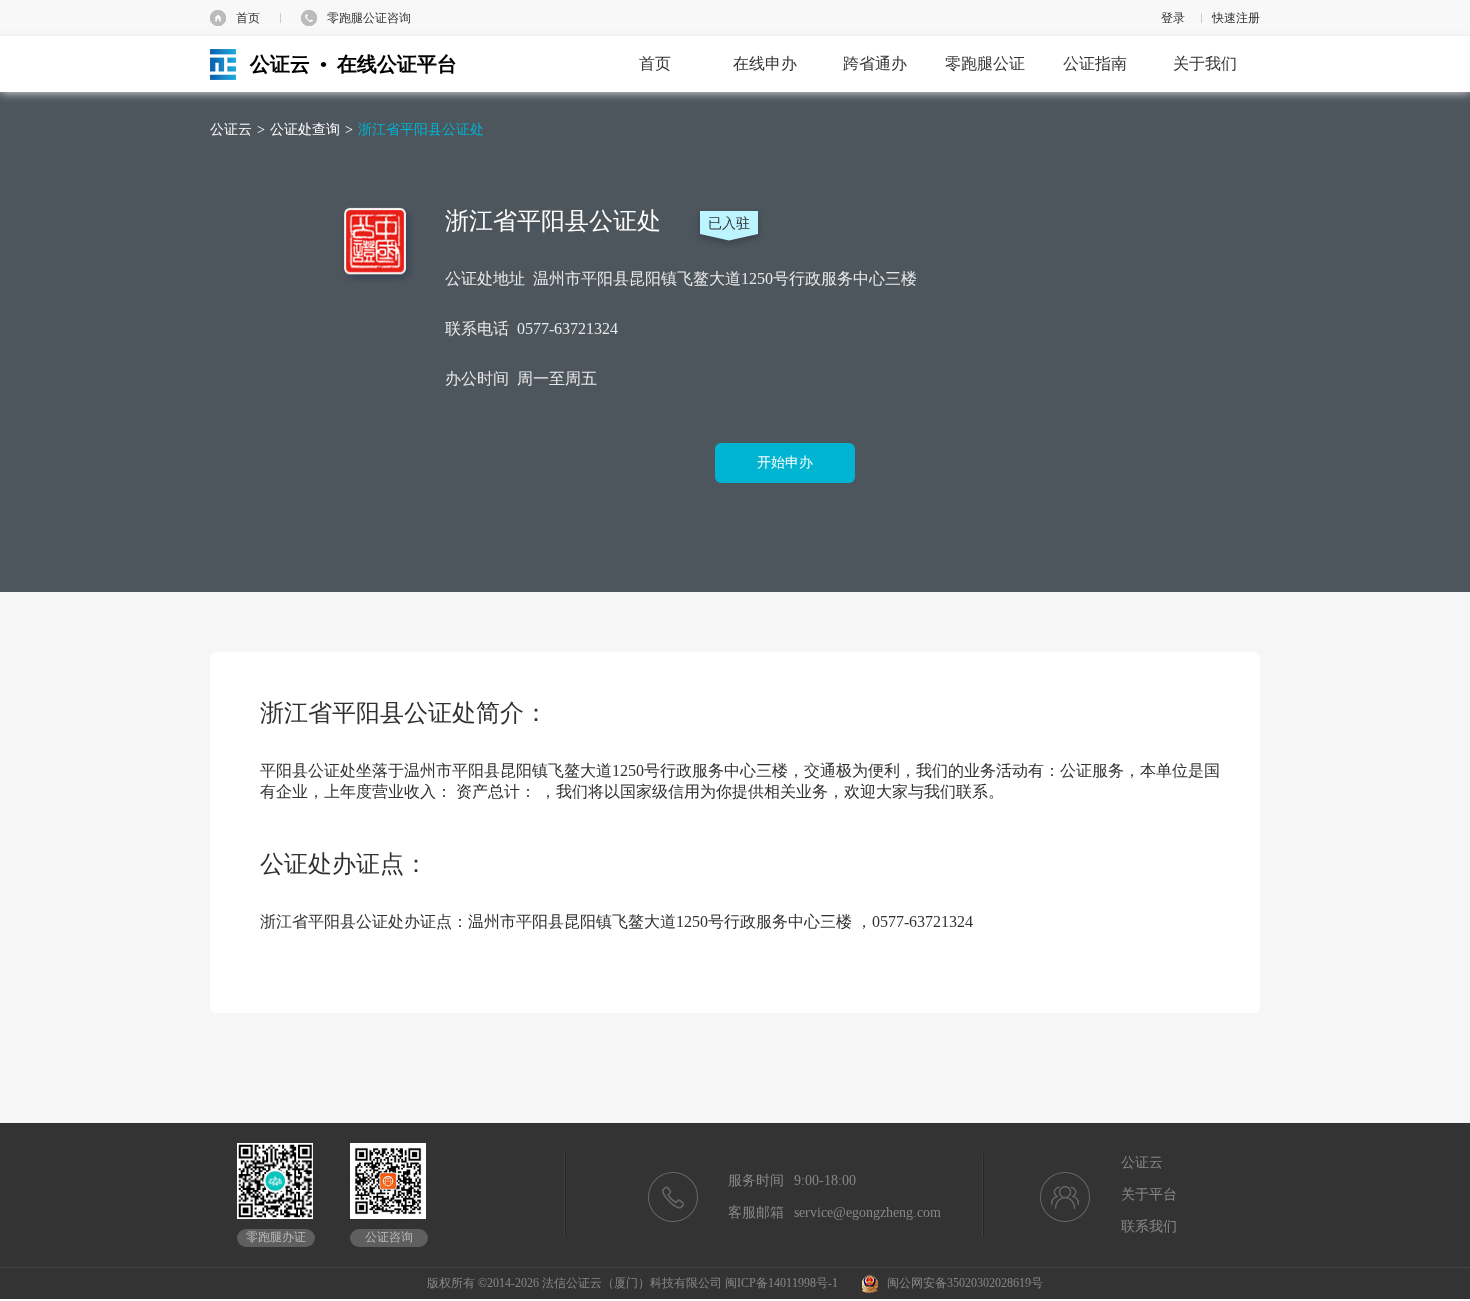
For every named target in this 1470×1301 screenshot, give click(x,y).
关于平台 (1149, 1194)
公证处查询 (305, 129)
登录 (1173, 18)
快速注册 (1236, 18)
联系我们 (1149, 1226)
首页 (248, 18)
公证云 (231, 129)
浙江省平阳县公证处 (421, 129)
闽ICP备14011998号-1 (781, 1283)
